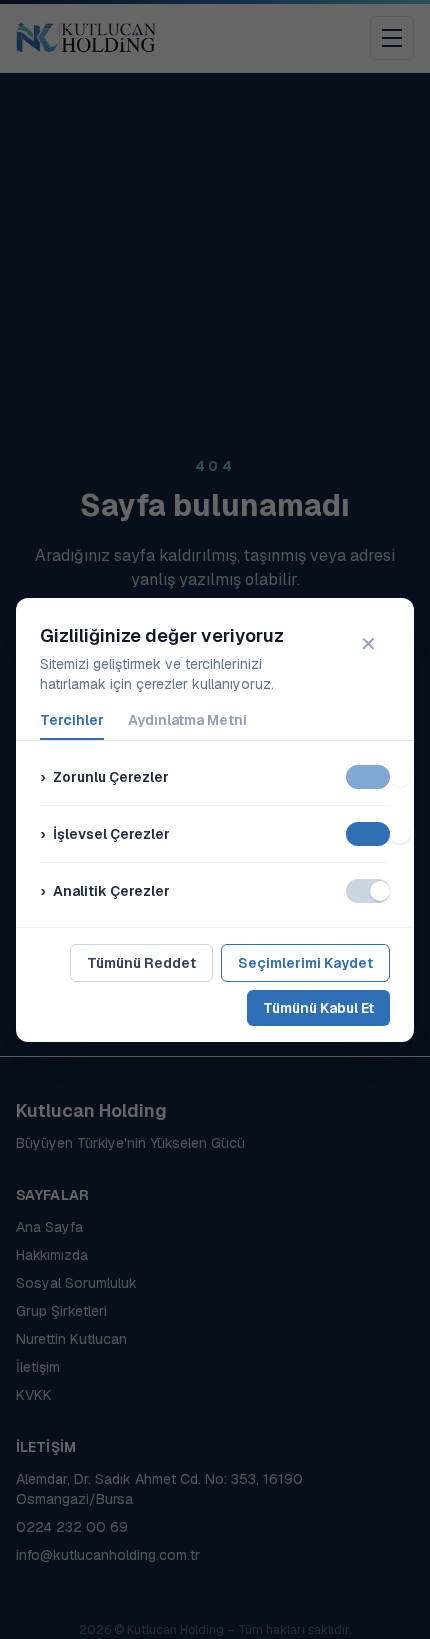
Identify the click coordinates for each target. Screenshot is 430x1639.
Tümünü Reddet (141, 963)
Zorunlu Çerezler (104, 777)
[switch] (368, 777)
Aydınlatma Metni (187, 720)
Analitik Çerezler (105, 891)
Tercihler (72, 720)
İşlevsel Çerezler (105, 834)
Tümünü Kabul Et (318, 1008)
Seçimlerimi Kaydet (305, 963)
